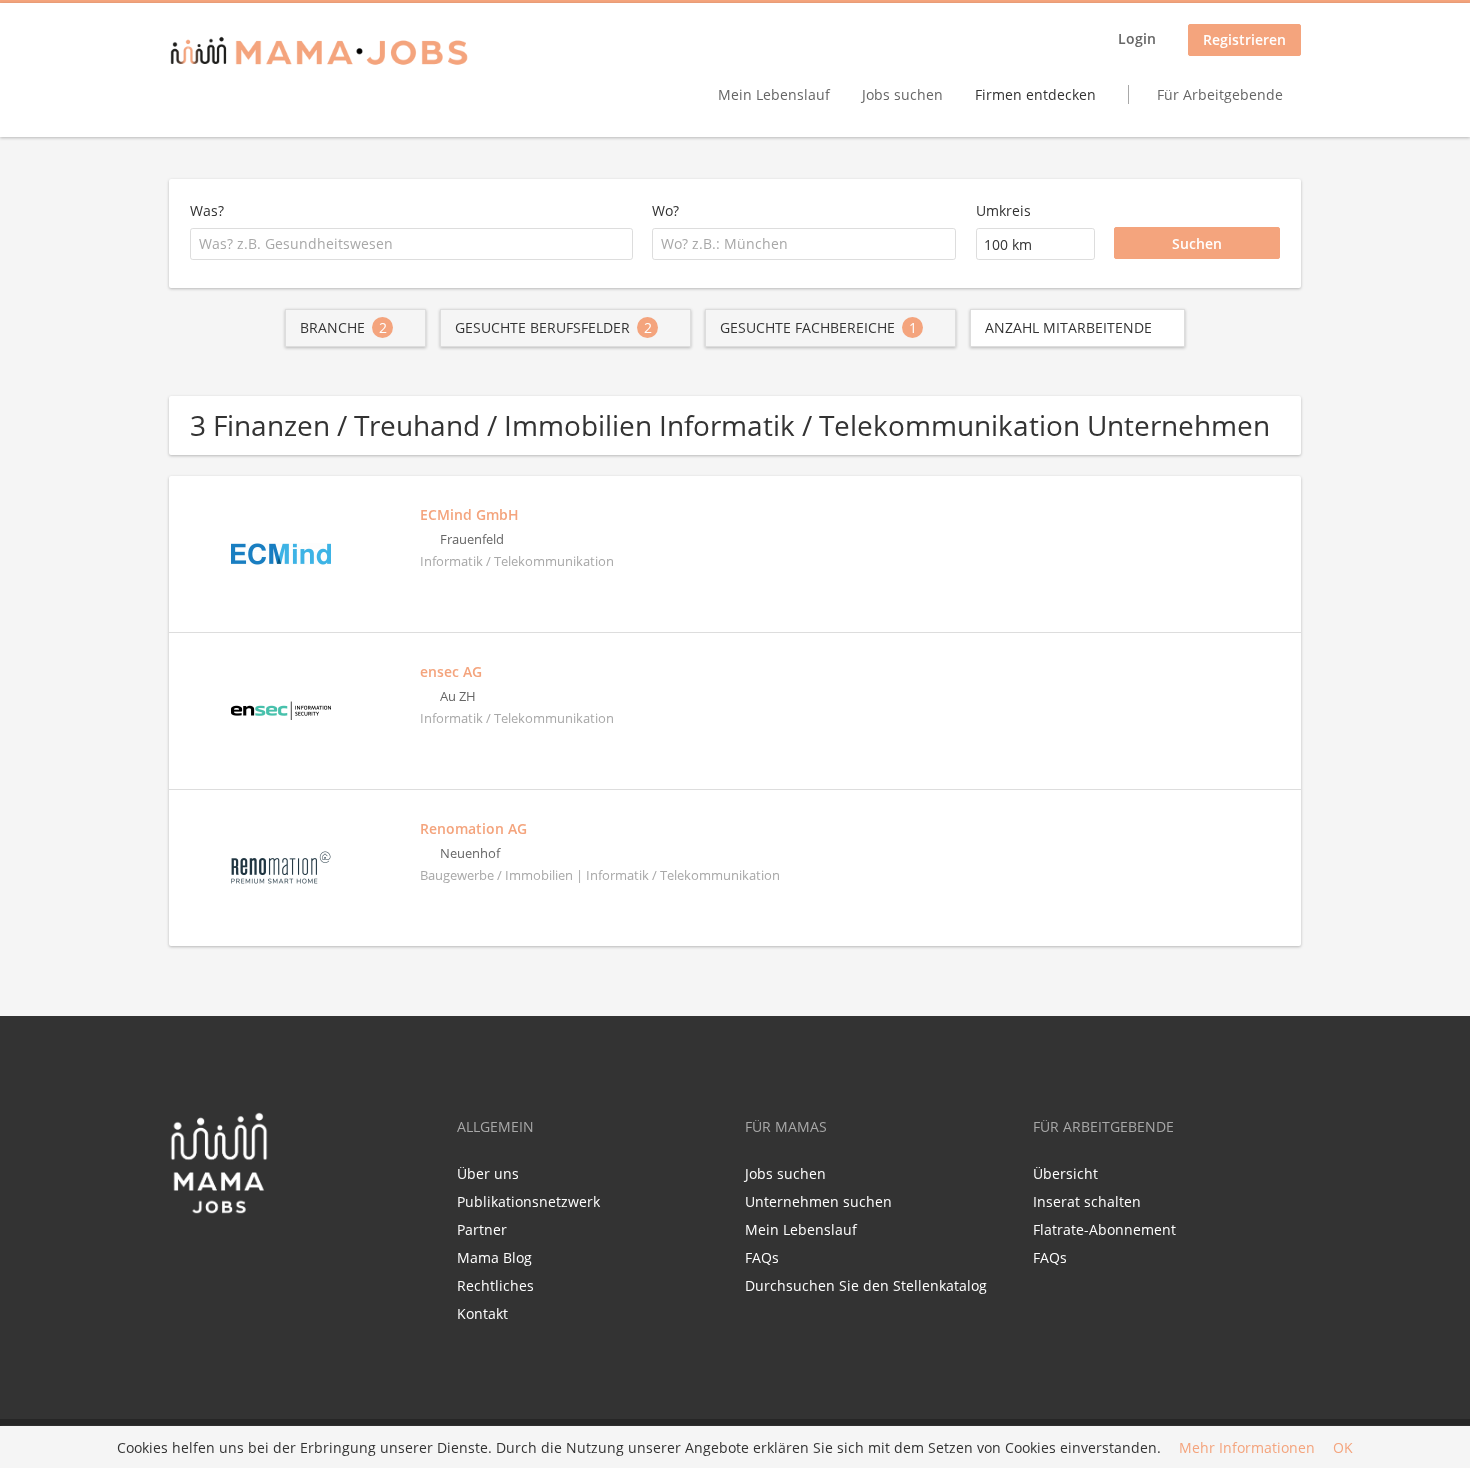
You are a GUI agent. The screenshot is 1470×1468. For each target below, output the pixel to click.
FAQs (762, 1257)
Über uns (488, 1173)
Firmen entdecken (1035, 94)
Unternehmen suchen (818, 1201)
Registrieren (1244, 39)
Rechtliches (495, 1285)
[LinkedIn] (220, 1257)
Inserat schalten (1087, 1201)
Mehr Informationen (1247, 1447)
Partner (482, 1229)
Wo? (665, 210)
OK (1343, 1447)
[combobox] (411, 244)
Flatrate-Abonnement (1104, 1229)
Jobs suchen (902, 94)
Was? (207, 210)
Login (1137, 38)
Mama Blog (494, 1257)
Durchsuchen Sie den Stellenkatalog (866, 1285)
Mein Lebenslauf (774, 94)
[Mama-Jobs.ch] (319, 52)
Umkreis (1003, 210)
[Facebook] (183, 1257)
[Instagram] (250, 1257)
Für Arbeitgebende (1220, 94)
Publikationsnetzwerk (528, 1201)
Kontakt (482, 1313)
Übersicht (1065, 1173)
